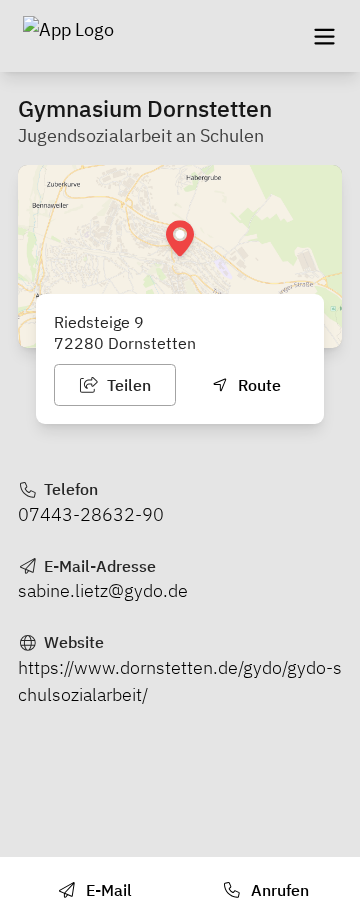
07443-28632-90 (91, 514)
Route (257, 385)
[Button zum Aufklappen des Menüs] (324, 36)
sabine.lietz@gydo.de (103, 590)
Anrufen (278, 890)
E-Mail (107, 890)
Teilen (127, 385)
